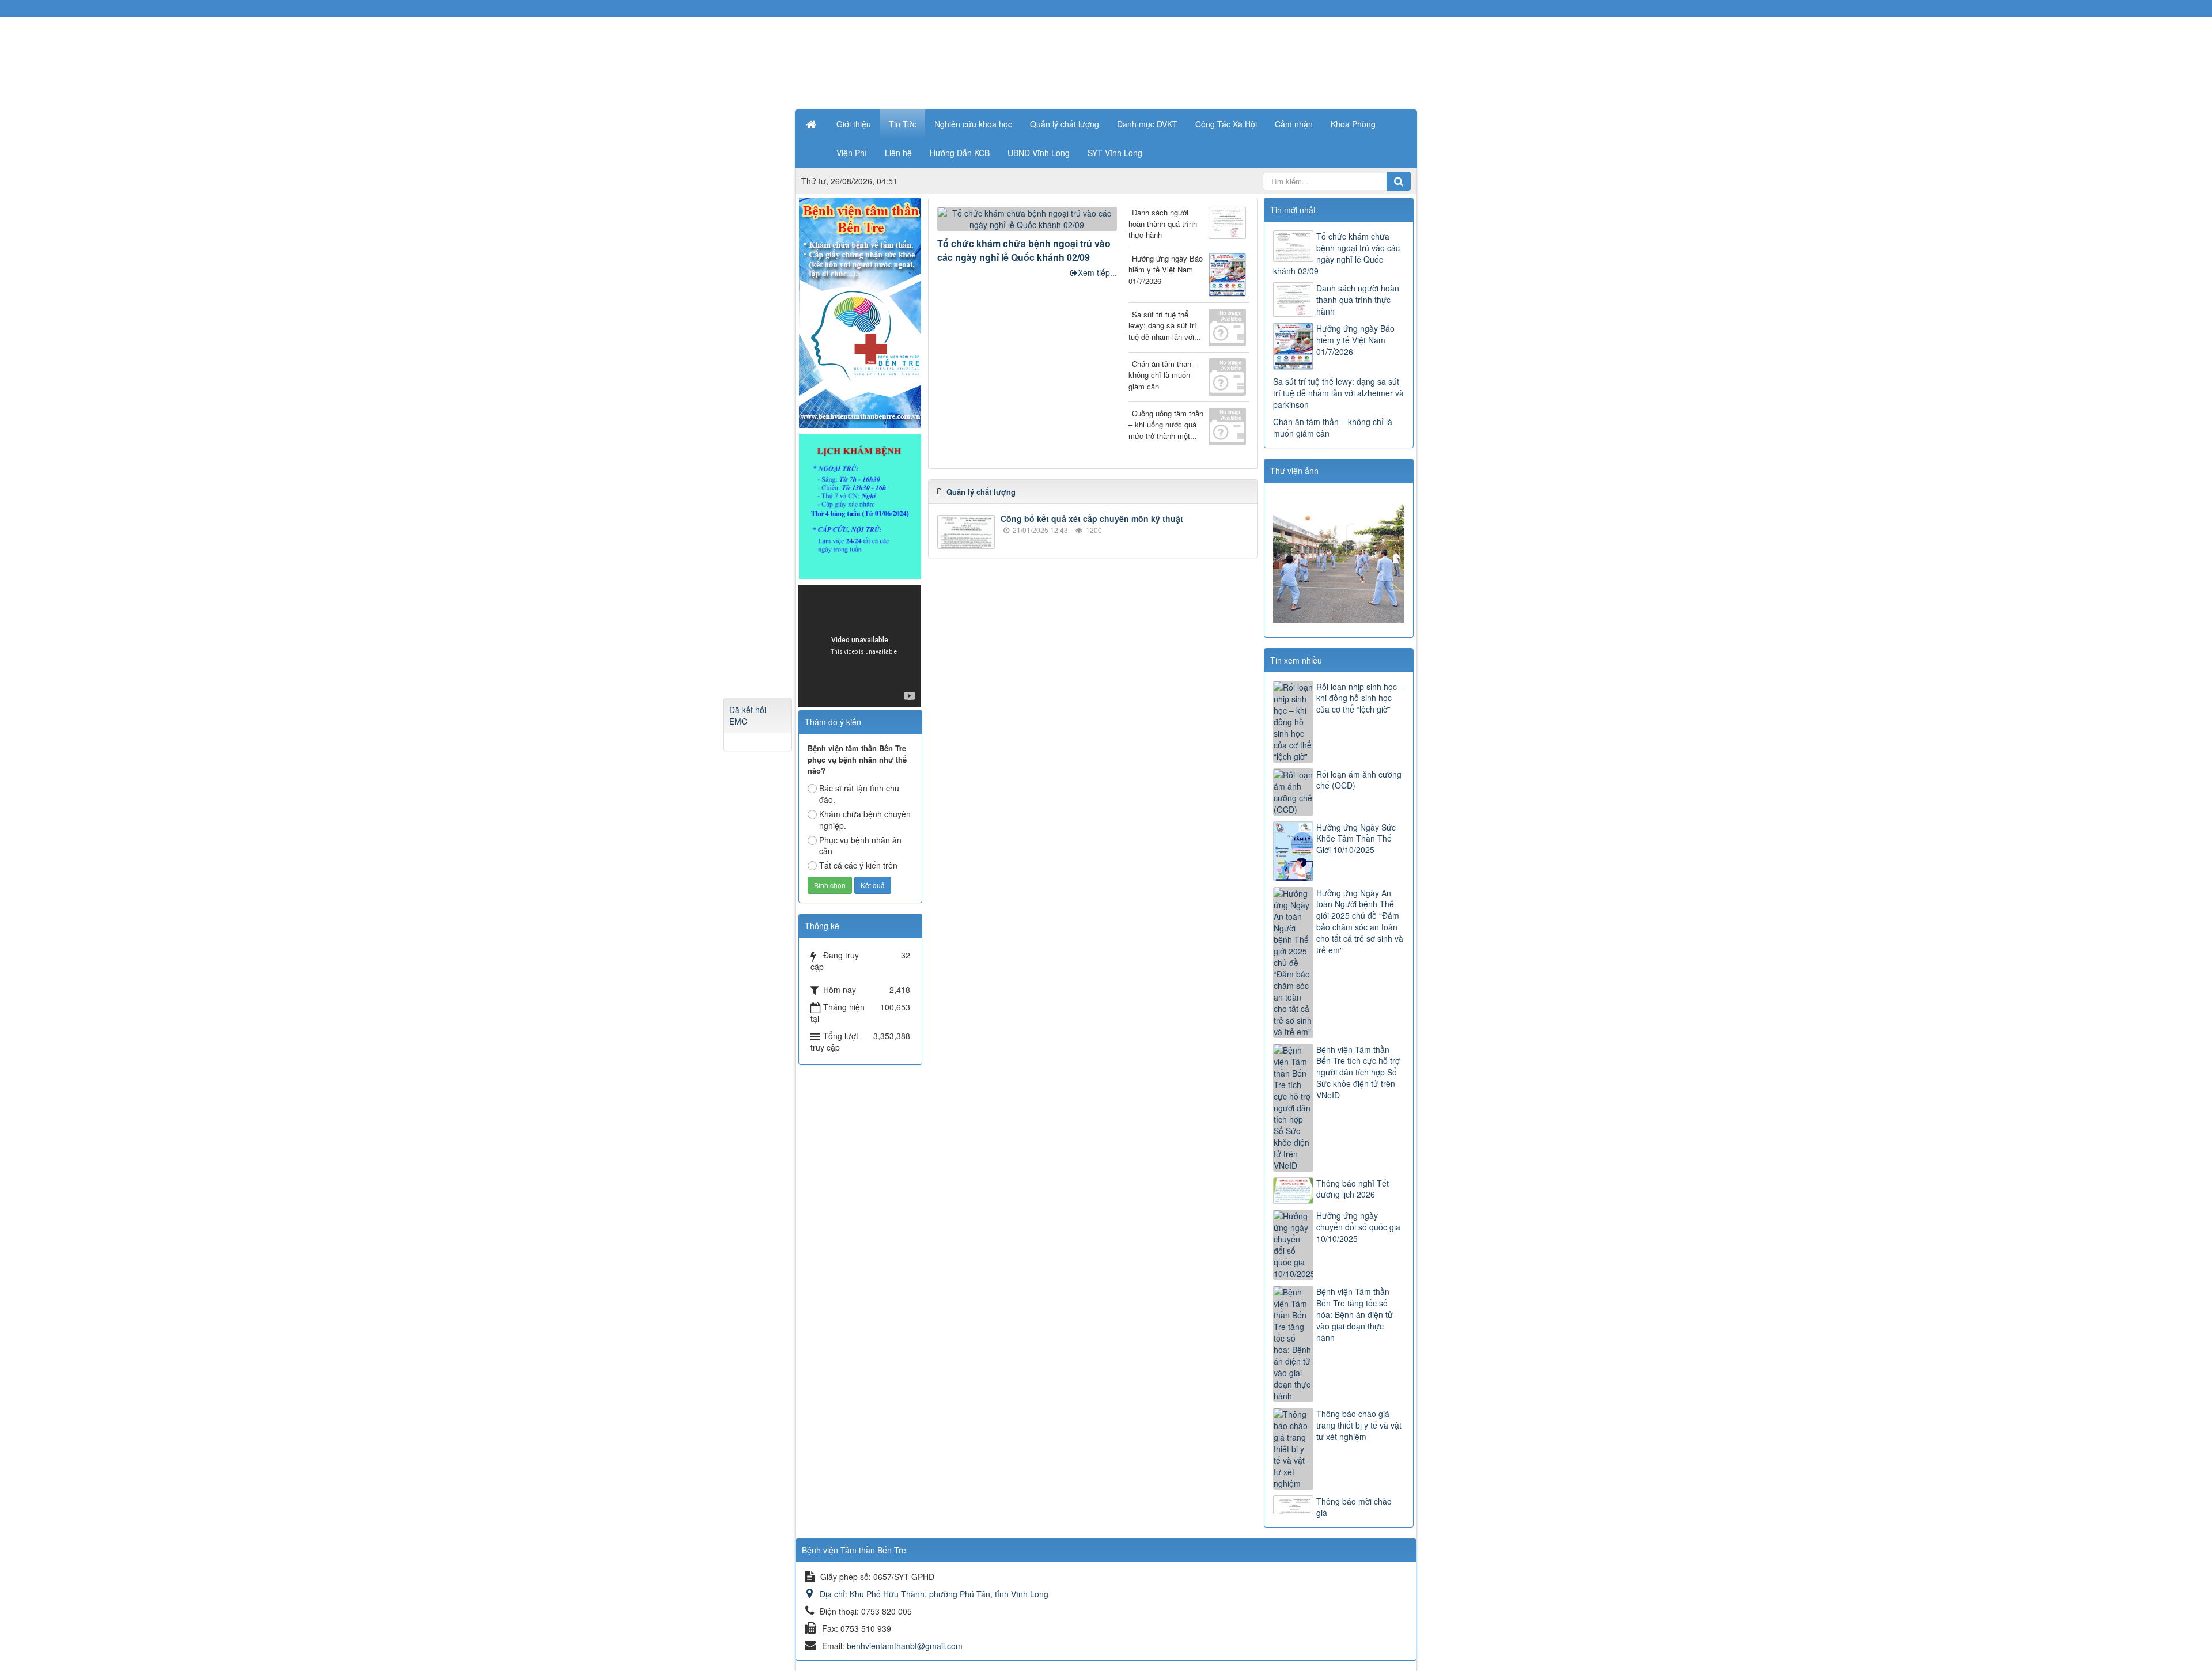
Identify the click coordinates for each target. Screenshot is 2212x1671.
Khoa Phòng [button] (1353, 124)
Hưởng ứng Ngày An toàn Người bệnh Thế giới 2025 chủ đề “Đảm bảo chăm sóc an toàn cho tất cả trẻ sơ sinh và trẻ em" (1360, 922)
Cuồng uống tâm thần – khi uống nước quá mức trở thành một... (1166, 425)
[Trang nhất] (812, 124)
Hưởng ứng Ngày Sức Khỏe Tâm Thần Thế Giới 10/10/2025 (1356, 839)
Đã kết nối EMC (748, 715)
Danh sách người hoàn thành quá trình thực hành (1163, 223)
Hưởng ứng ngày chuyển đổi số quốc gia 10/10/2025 (1358, 1227)
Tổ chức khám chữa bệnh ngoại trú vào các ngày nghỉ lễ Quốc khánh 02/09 (1024, 250)
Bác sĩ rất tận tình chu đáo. (859, 794)
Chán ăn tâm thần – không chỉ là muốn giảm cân (1163, 375)
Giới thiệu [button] (854, 124)
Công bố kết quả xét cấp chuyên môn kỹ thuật (1092, 518)
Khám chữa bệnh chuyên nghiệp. (865, 820)
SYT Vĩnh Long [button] (1115, 153)
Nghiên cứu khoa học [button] (973, 124)
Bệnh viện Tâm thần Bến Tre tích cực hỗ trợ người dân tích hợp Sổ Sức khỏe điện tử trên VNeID (1358, 1073)
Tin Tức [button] (903, 124)
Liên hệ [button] (898, 153)
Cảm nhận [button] (1294, 124)
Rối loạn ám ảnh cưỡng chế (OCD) (1359, 780)
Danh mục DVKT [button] (1147, 124)
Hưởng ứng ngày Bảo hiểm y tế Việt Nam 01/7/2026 (1166, 270)
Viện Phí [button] (852, 153)
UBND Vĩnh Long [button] (1039, 153)
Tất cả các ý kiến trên (858, 865)
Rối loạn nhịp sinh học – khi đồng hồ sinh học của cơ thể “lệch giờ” (1360, 698)
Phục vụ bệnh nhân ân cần (860, 846)
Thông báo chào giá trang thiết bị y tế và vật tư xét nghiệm (1359, 1425)
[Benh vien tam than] (860, 312)
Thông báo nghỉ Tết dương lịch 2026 (1353, 1189)
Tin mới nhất (1293, 210)
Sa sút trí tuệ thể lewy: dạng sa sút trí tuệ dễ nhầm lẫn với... (1165, 325)
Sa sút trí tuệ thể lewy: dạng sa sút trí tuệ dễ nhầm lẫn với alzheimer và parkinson (1338, 393)
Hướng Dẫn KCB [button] (960, 153)
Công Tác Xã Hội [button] (1226, 124)
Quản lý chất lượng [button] (1065, 124)
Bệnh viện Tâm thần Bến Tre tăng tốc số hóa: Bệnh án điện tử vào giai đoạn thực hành (1355, 1314)
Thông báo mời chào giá (1354, 1507)
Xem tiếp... (1097, 272)
